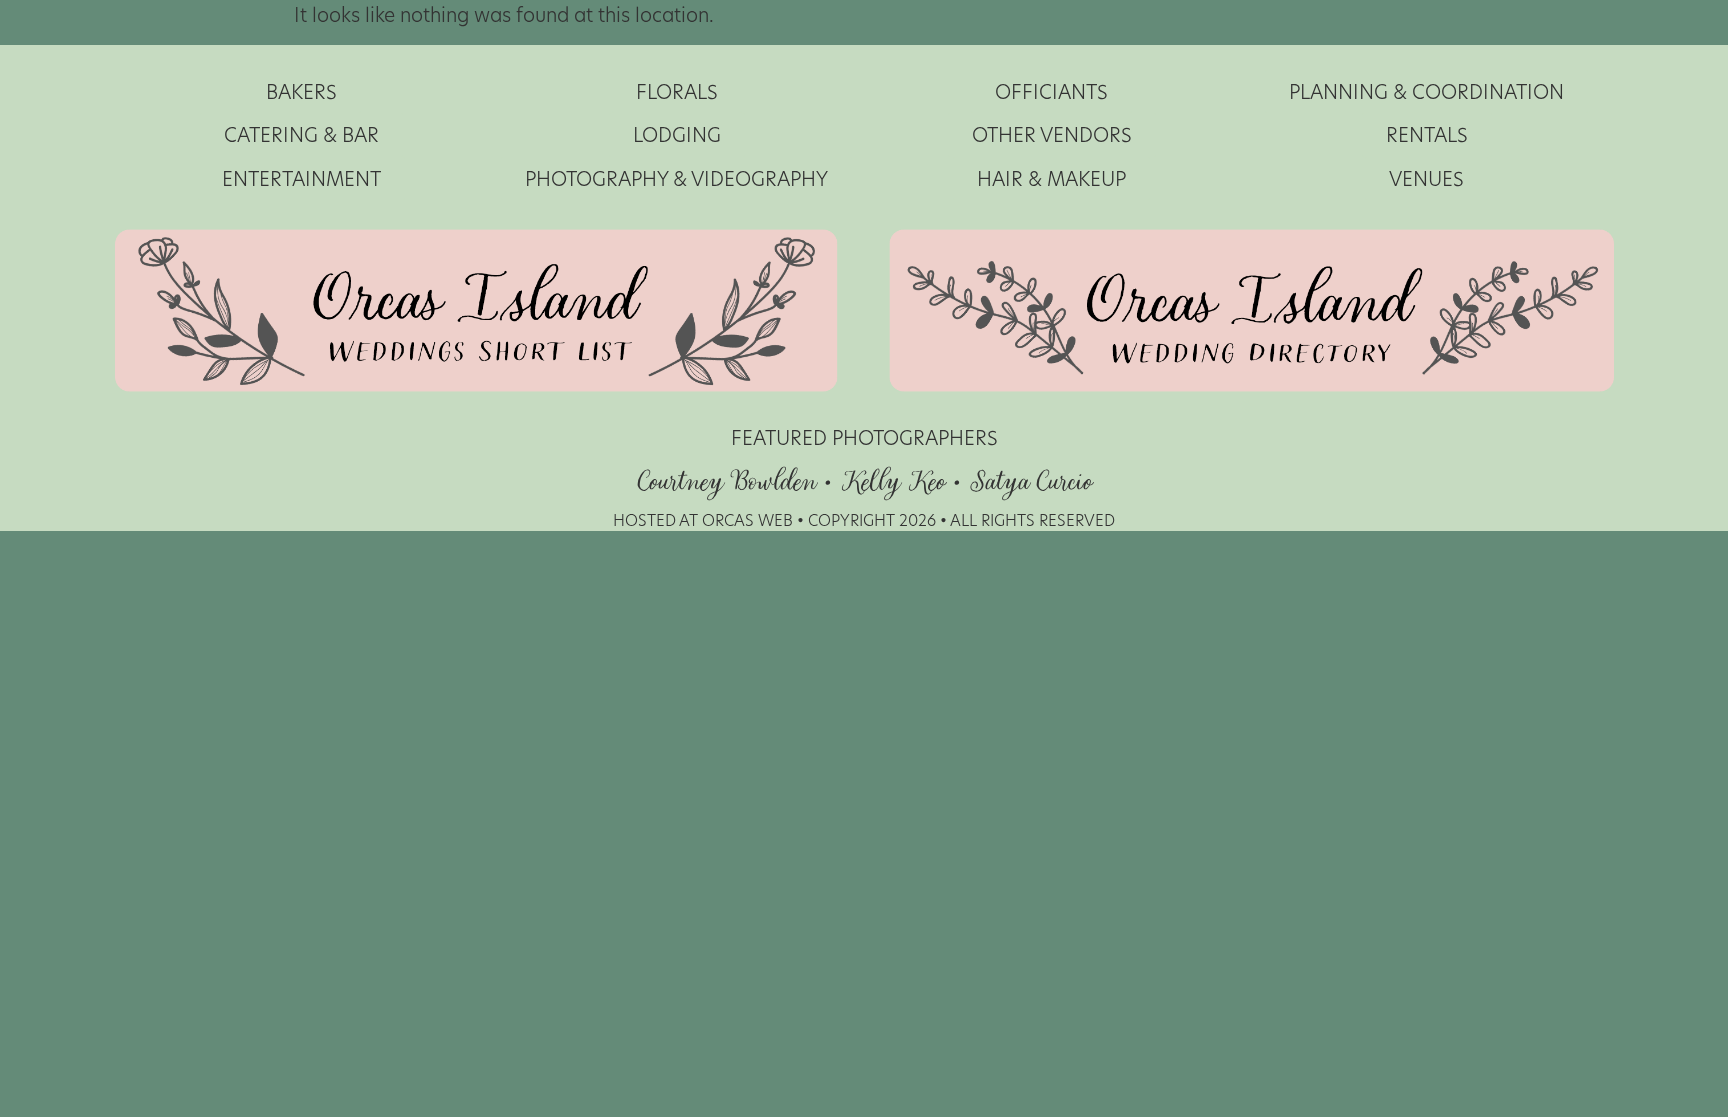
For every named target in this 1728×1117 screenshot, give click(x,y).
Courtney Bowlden (726, 483)
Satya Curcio (1030, 483)
